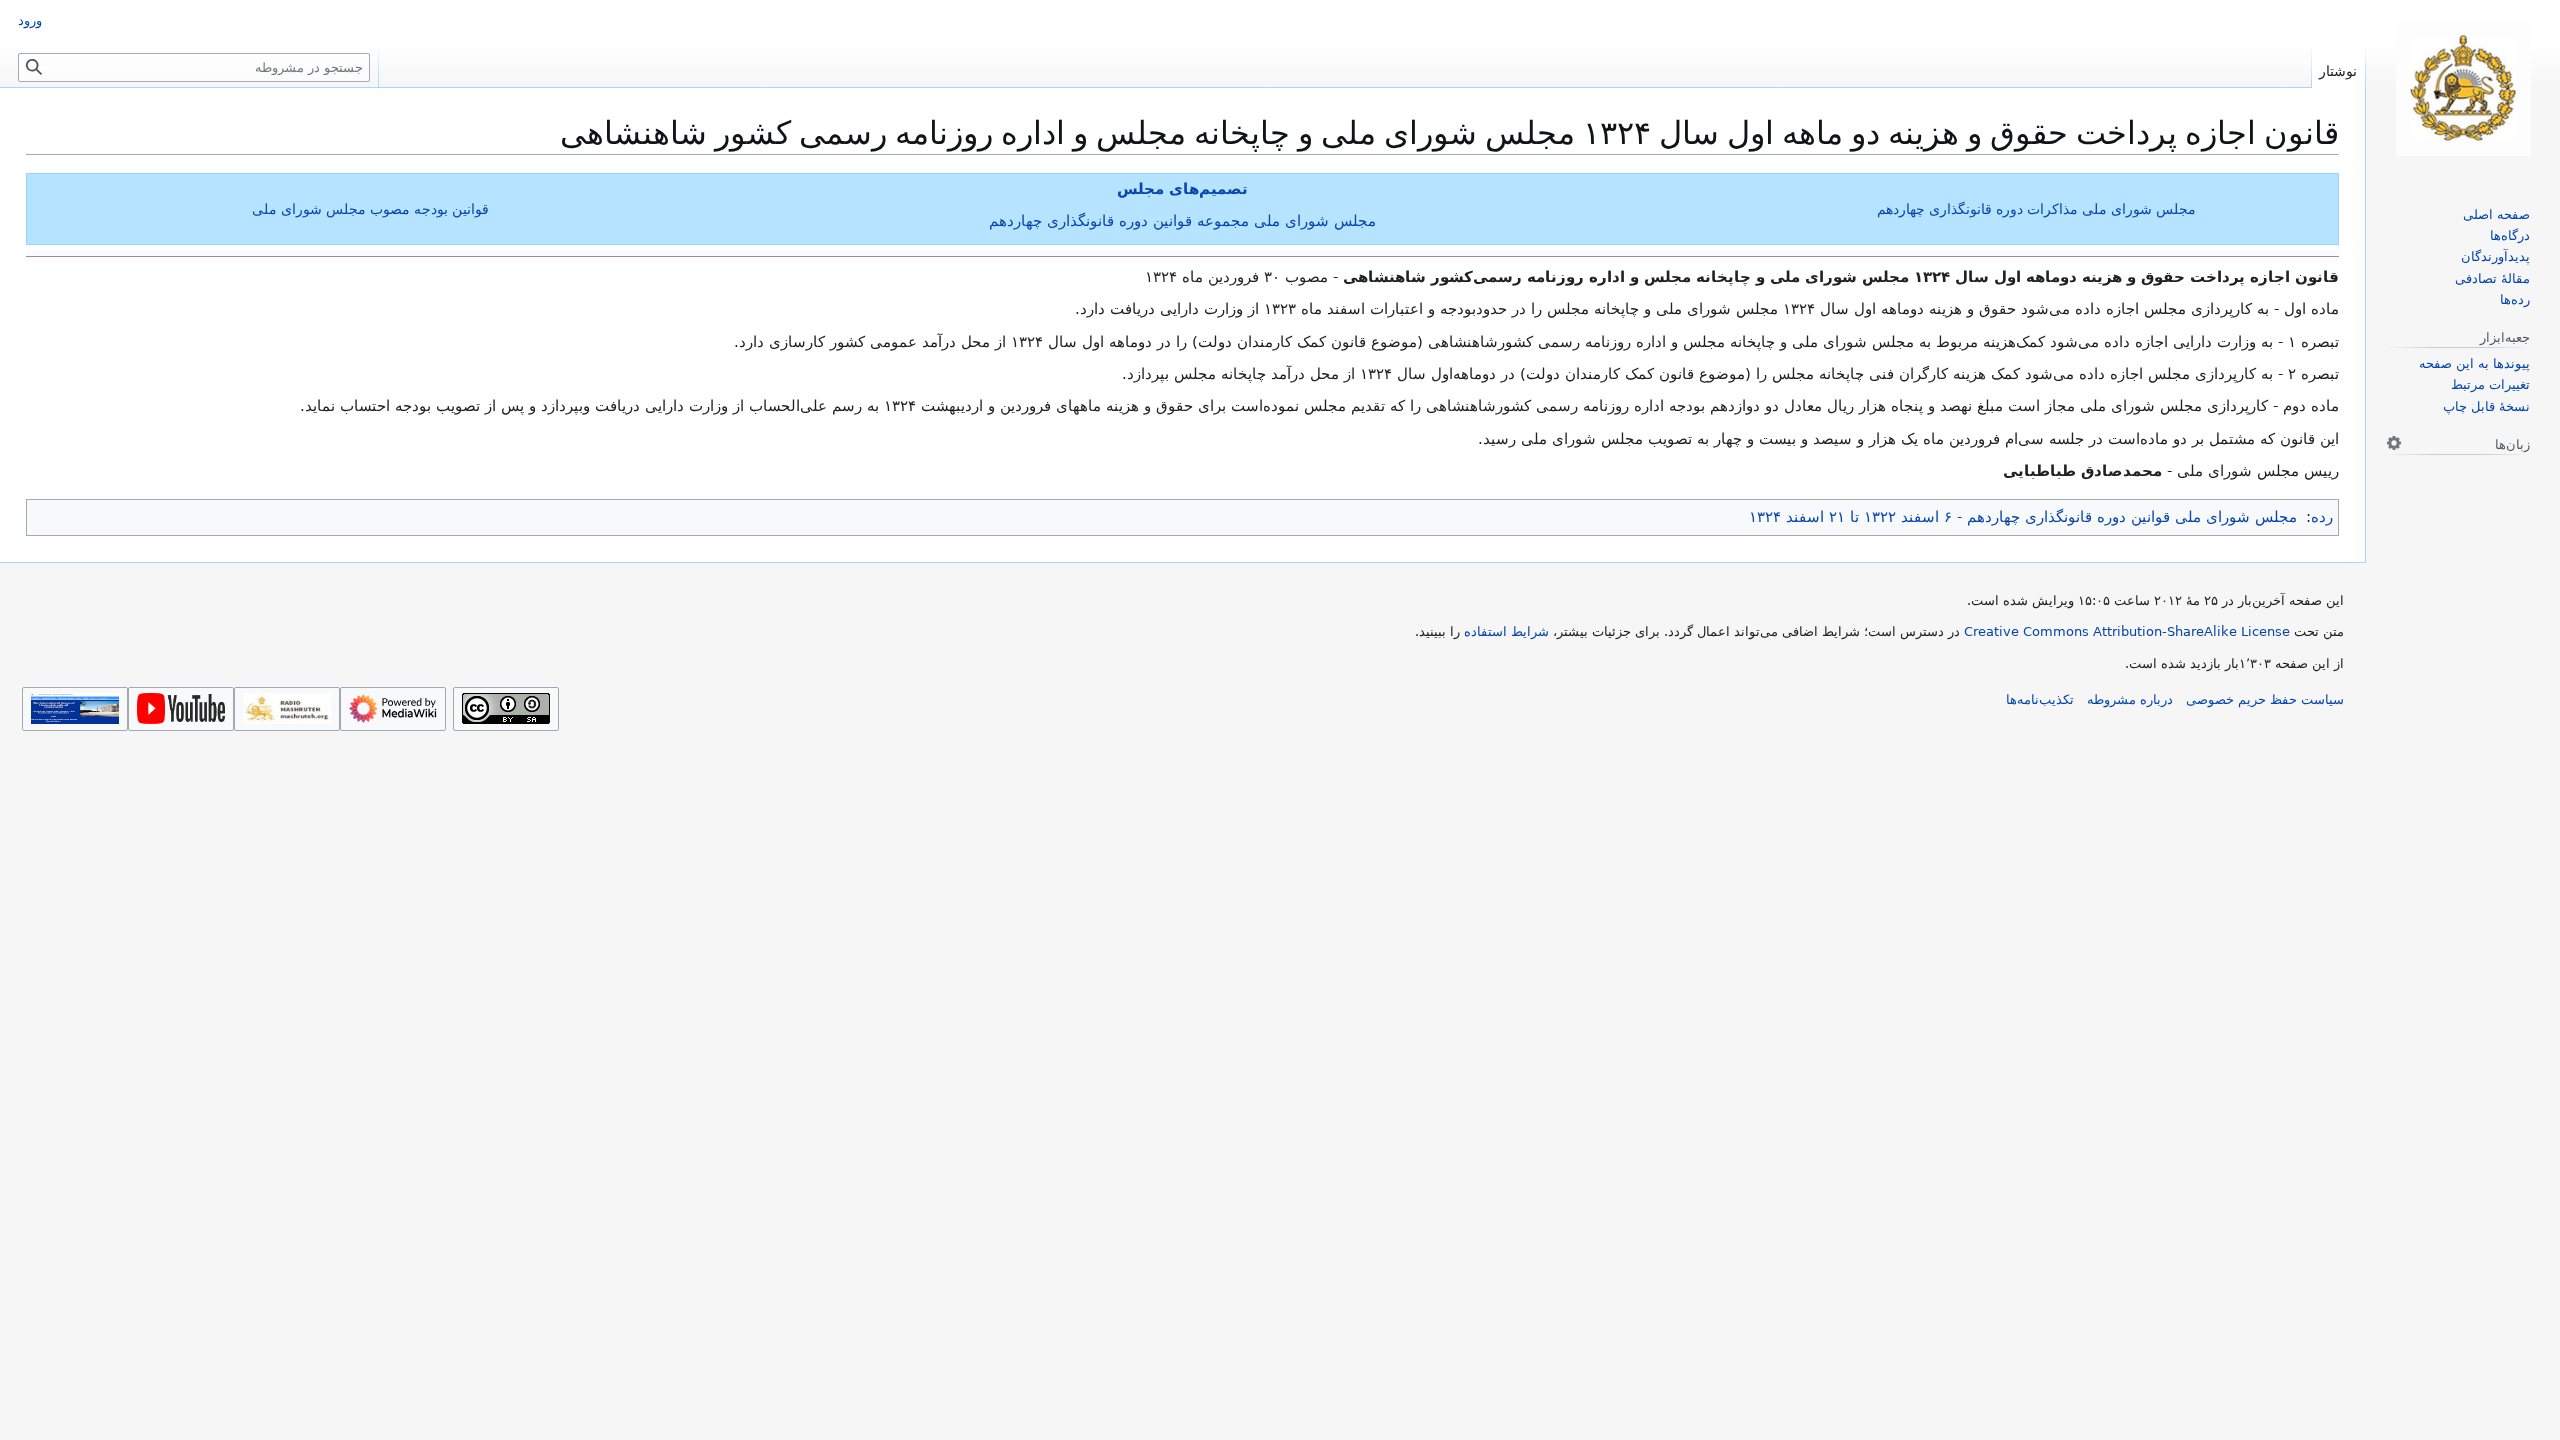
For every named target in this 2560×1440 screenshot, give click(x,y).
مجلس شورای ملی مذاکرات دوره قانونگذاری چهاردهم (2036, 209)
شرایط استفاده (1506, 631)
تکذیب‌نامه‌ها (2040, 699)
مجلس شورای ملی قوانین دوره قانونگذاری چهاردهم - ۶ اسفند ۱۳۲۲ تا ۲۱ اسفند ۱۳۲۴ (2023, 517)
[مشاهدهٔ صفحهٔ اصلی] (2463, 88)
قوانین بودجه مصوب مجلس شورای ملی (370, 209)
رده (2322, 517)
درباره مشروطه (2130, 699)
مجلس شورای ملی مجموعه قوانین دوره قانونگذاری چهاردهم (1182, 221)
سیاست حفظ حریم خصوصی (2265, 699)
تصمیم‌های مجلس (1182, 189)
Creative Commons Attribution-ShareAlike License (2127, 631)
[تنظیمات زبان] (2394, 443)
